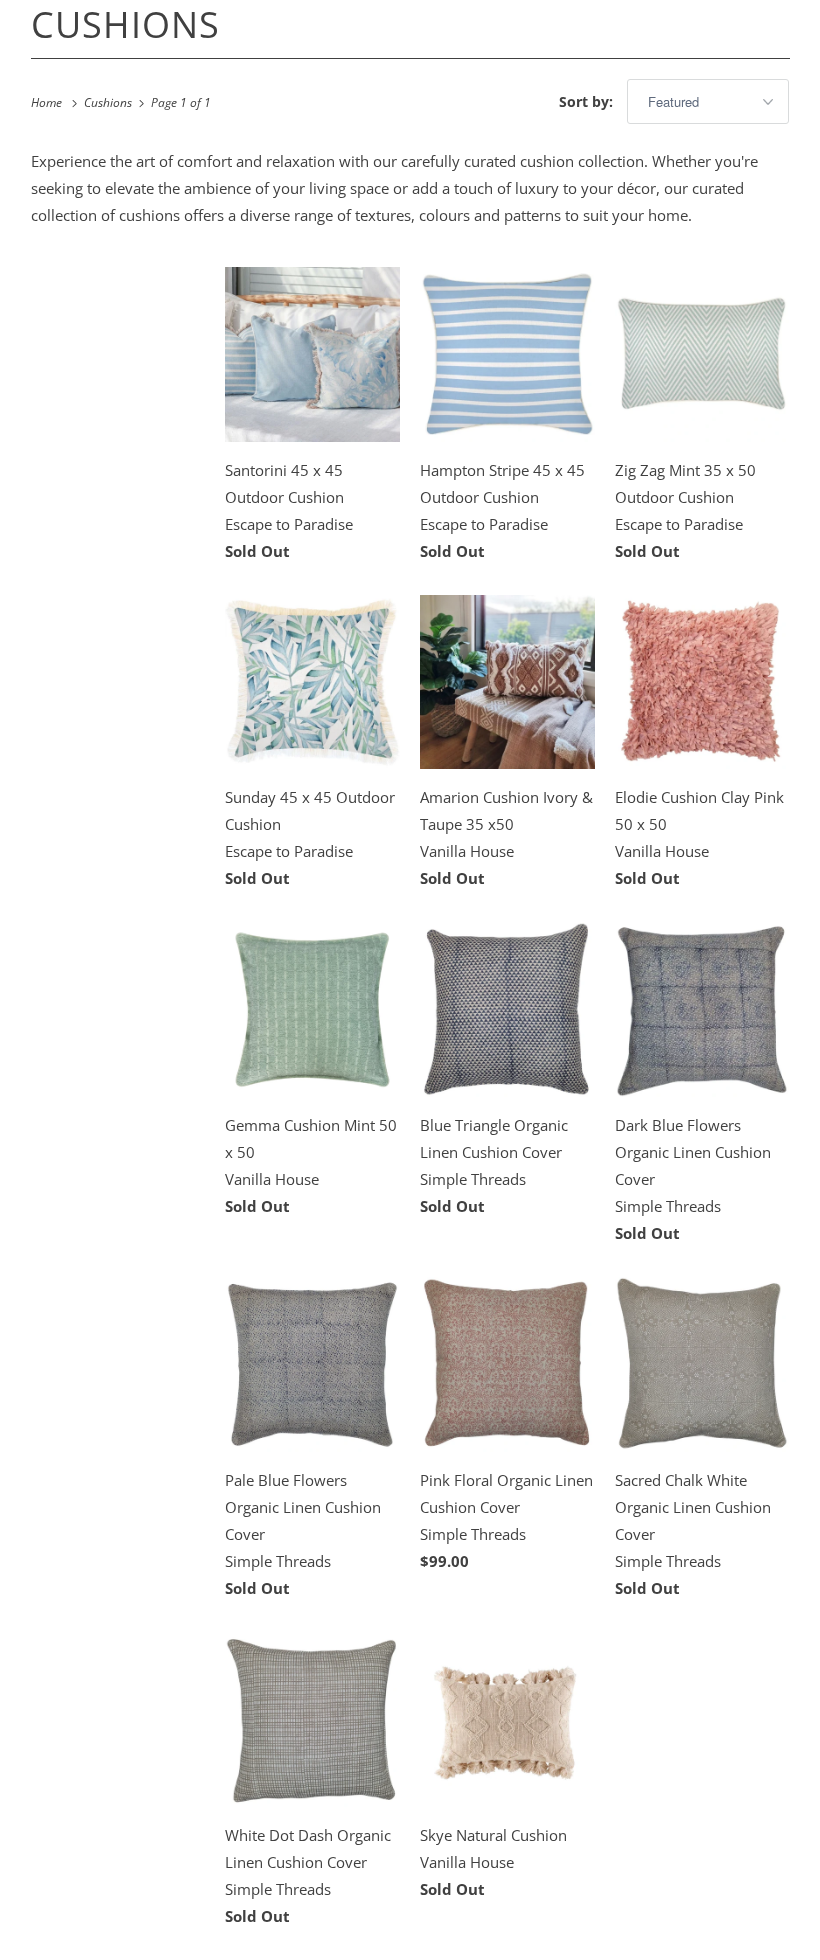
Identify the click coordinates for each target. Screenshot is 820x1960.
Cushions (125, 24)
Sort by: (588, 101)
